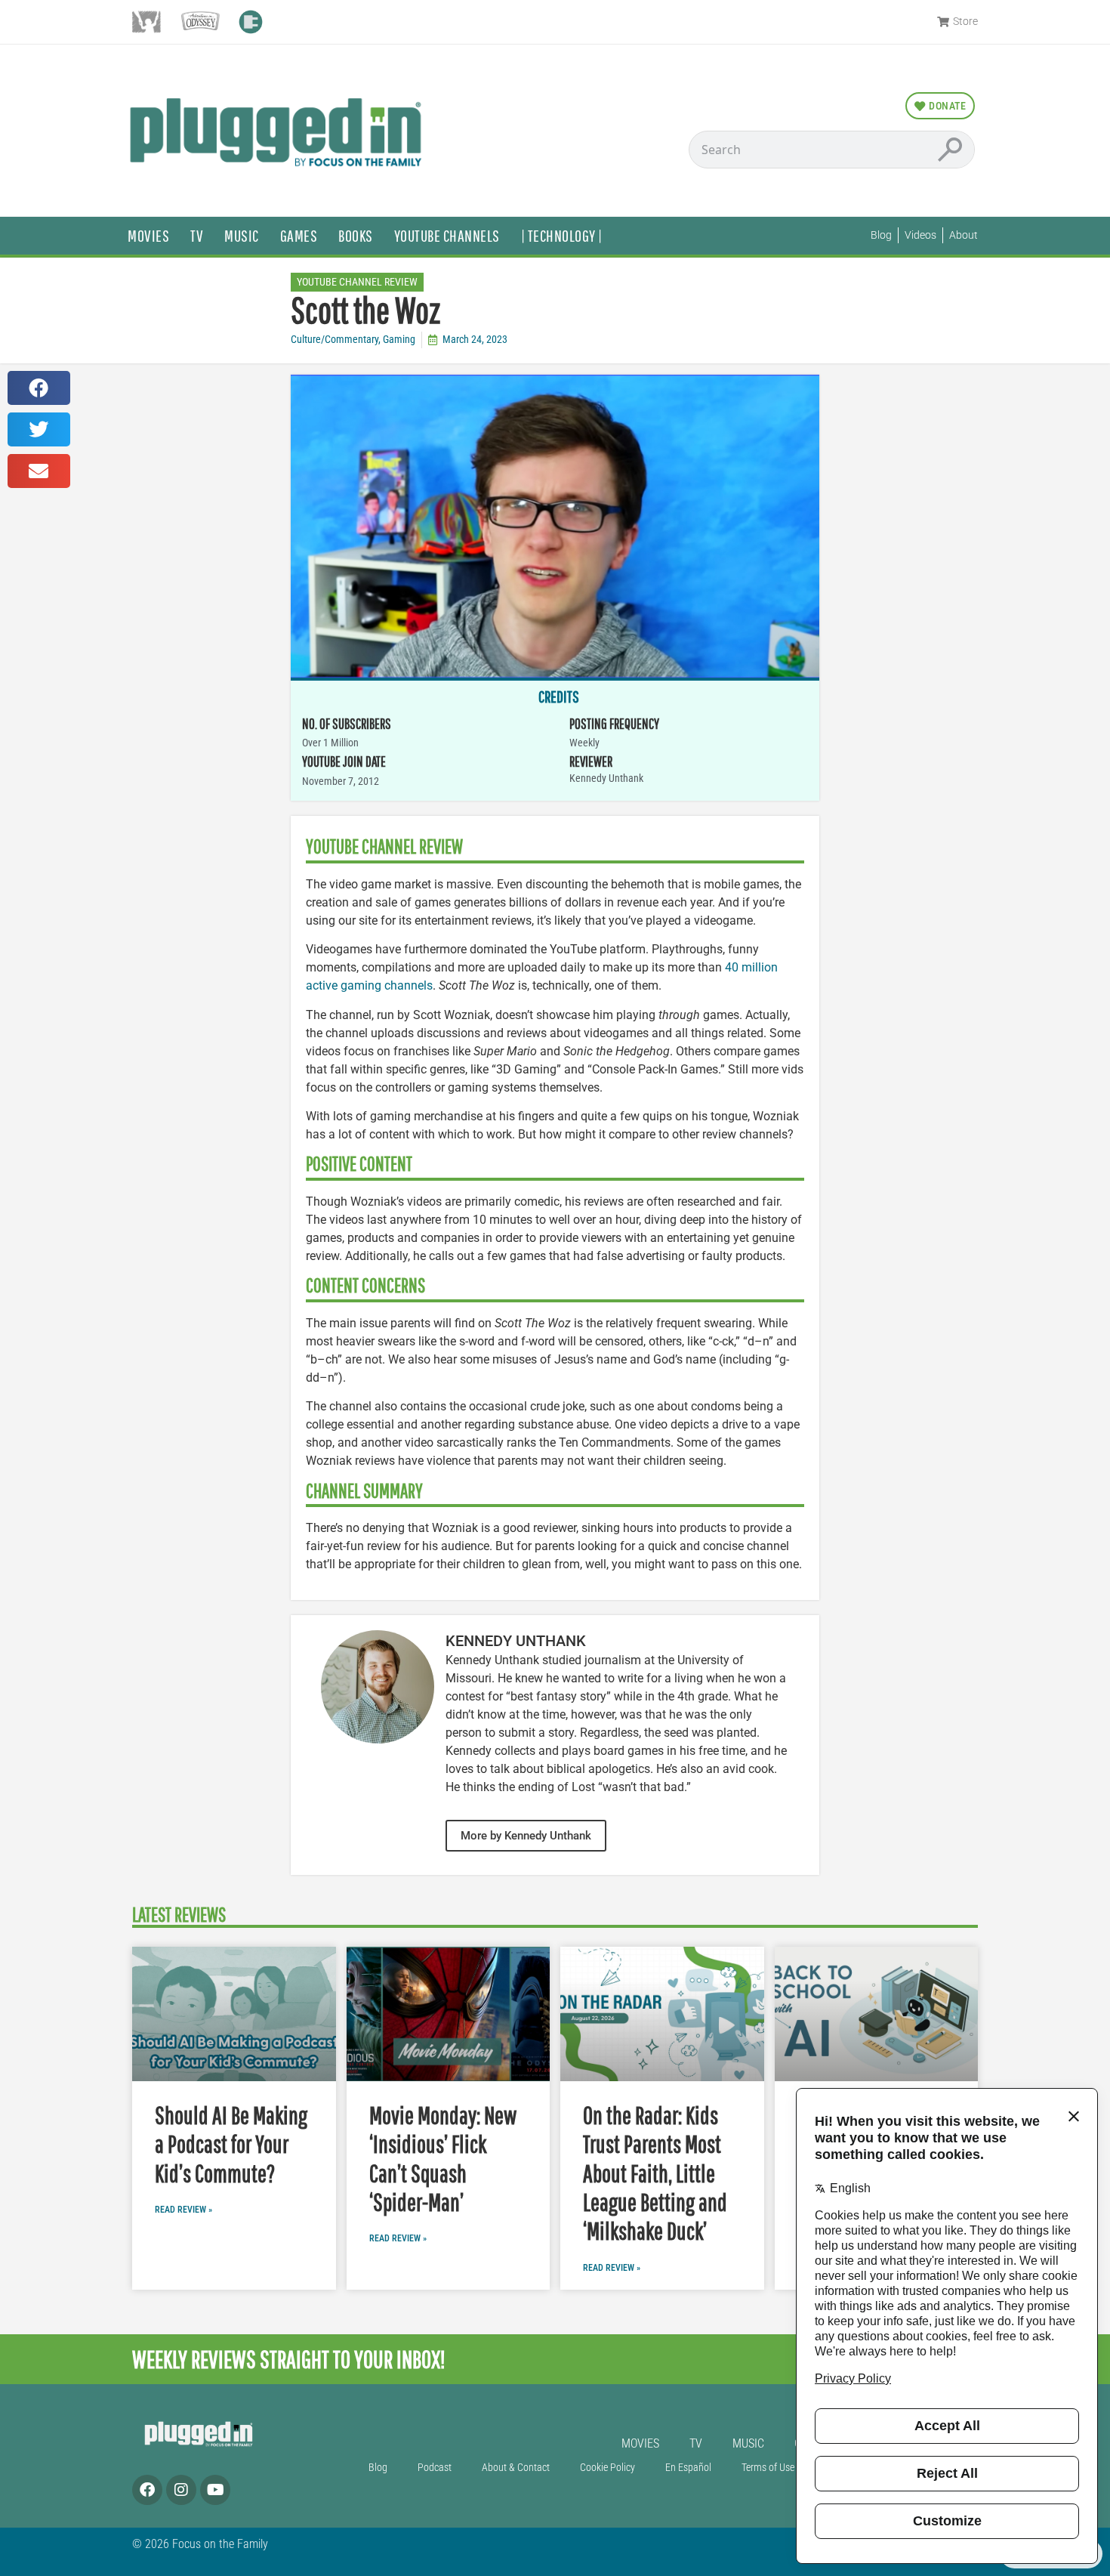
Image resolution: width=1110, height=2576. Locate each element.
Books (356, 235)
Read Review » (183, 2210)
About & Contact (516, 2468)
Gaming (399, 340)
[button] (39, 388)
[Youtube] (215, 2490)
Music (242, 235)
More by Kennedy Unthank (526, 1836)
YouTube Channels (447, 235)
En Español (688, 2468)
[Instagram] (181, 2490)
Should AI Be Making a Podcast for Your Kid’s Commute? (231, 2144)
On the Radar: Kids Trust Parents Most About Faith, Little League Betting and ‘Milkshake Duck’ (655, 2173)
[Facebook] (147, 2490)
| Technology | (562, 235)
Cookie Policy (607, 2468)
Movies (148, 235)
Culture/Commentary (335, 340)
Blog (378, 2468)
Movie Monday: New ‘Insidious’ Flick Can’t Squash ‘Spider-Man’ (443, 2158)
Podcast (435, 2468)
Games (299, 235)
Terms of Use (768, 2468)
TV (197, 235)
